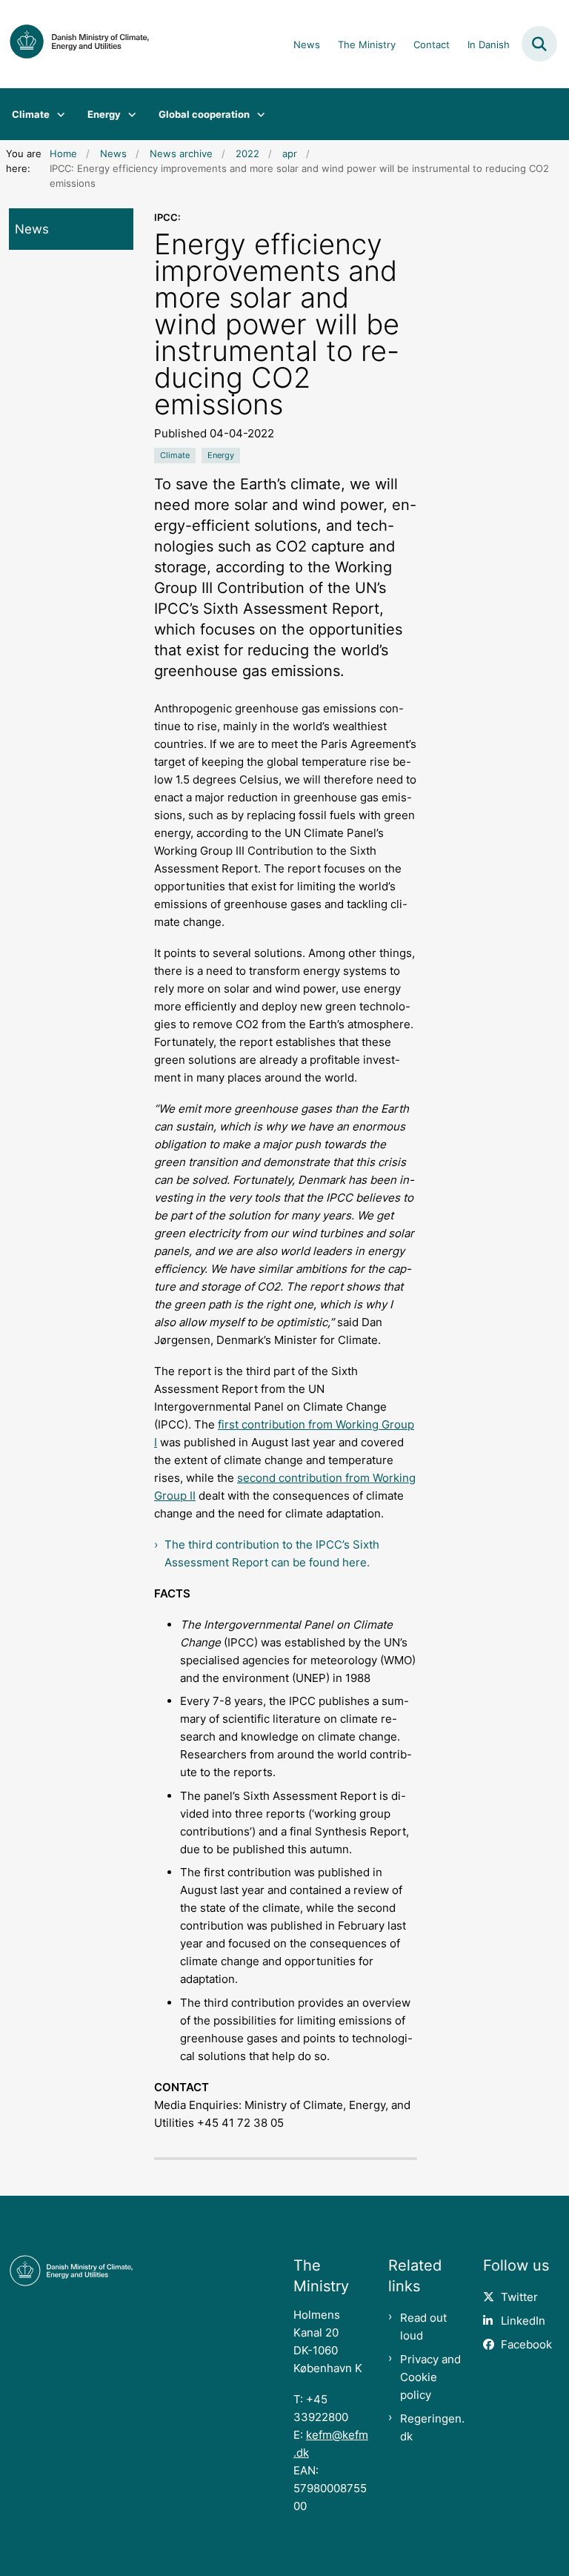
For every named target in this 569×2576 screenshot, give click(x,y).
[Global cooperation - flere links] (257, 114)
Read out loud (423, 2327)
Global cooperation (204, 114)
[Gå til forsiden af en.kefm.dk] (75, 44)
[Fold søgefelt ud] (539, 44)
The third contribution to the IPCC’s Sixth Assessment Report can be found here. (272, 1553)
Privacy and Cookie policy (430, 2377)
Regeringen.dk (432, 2427)
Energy (104, 114)
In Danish (489, 45)
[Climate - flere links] (57, 114)
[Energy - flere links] (129, 114)
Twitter (519, 2297)
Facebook (526, 2344)
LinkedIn (523, 2321)
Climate (31, 114)
